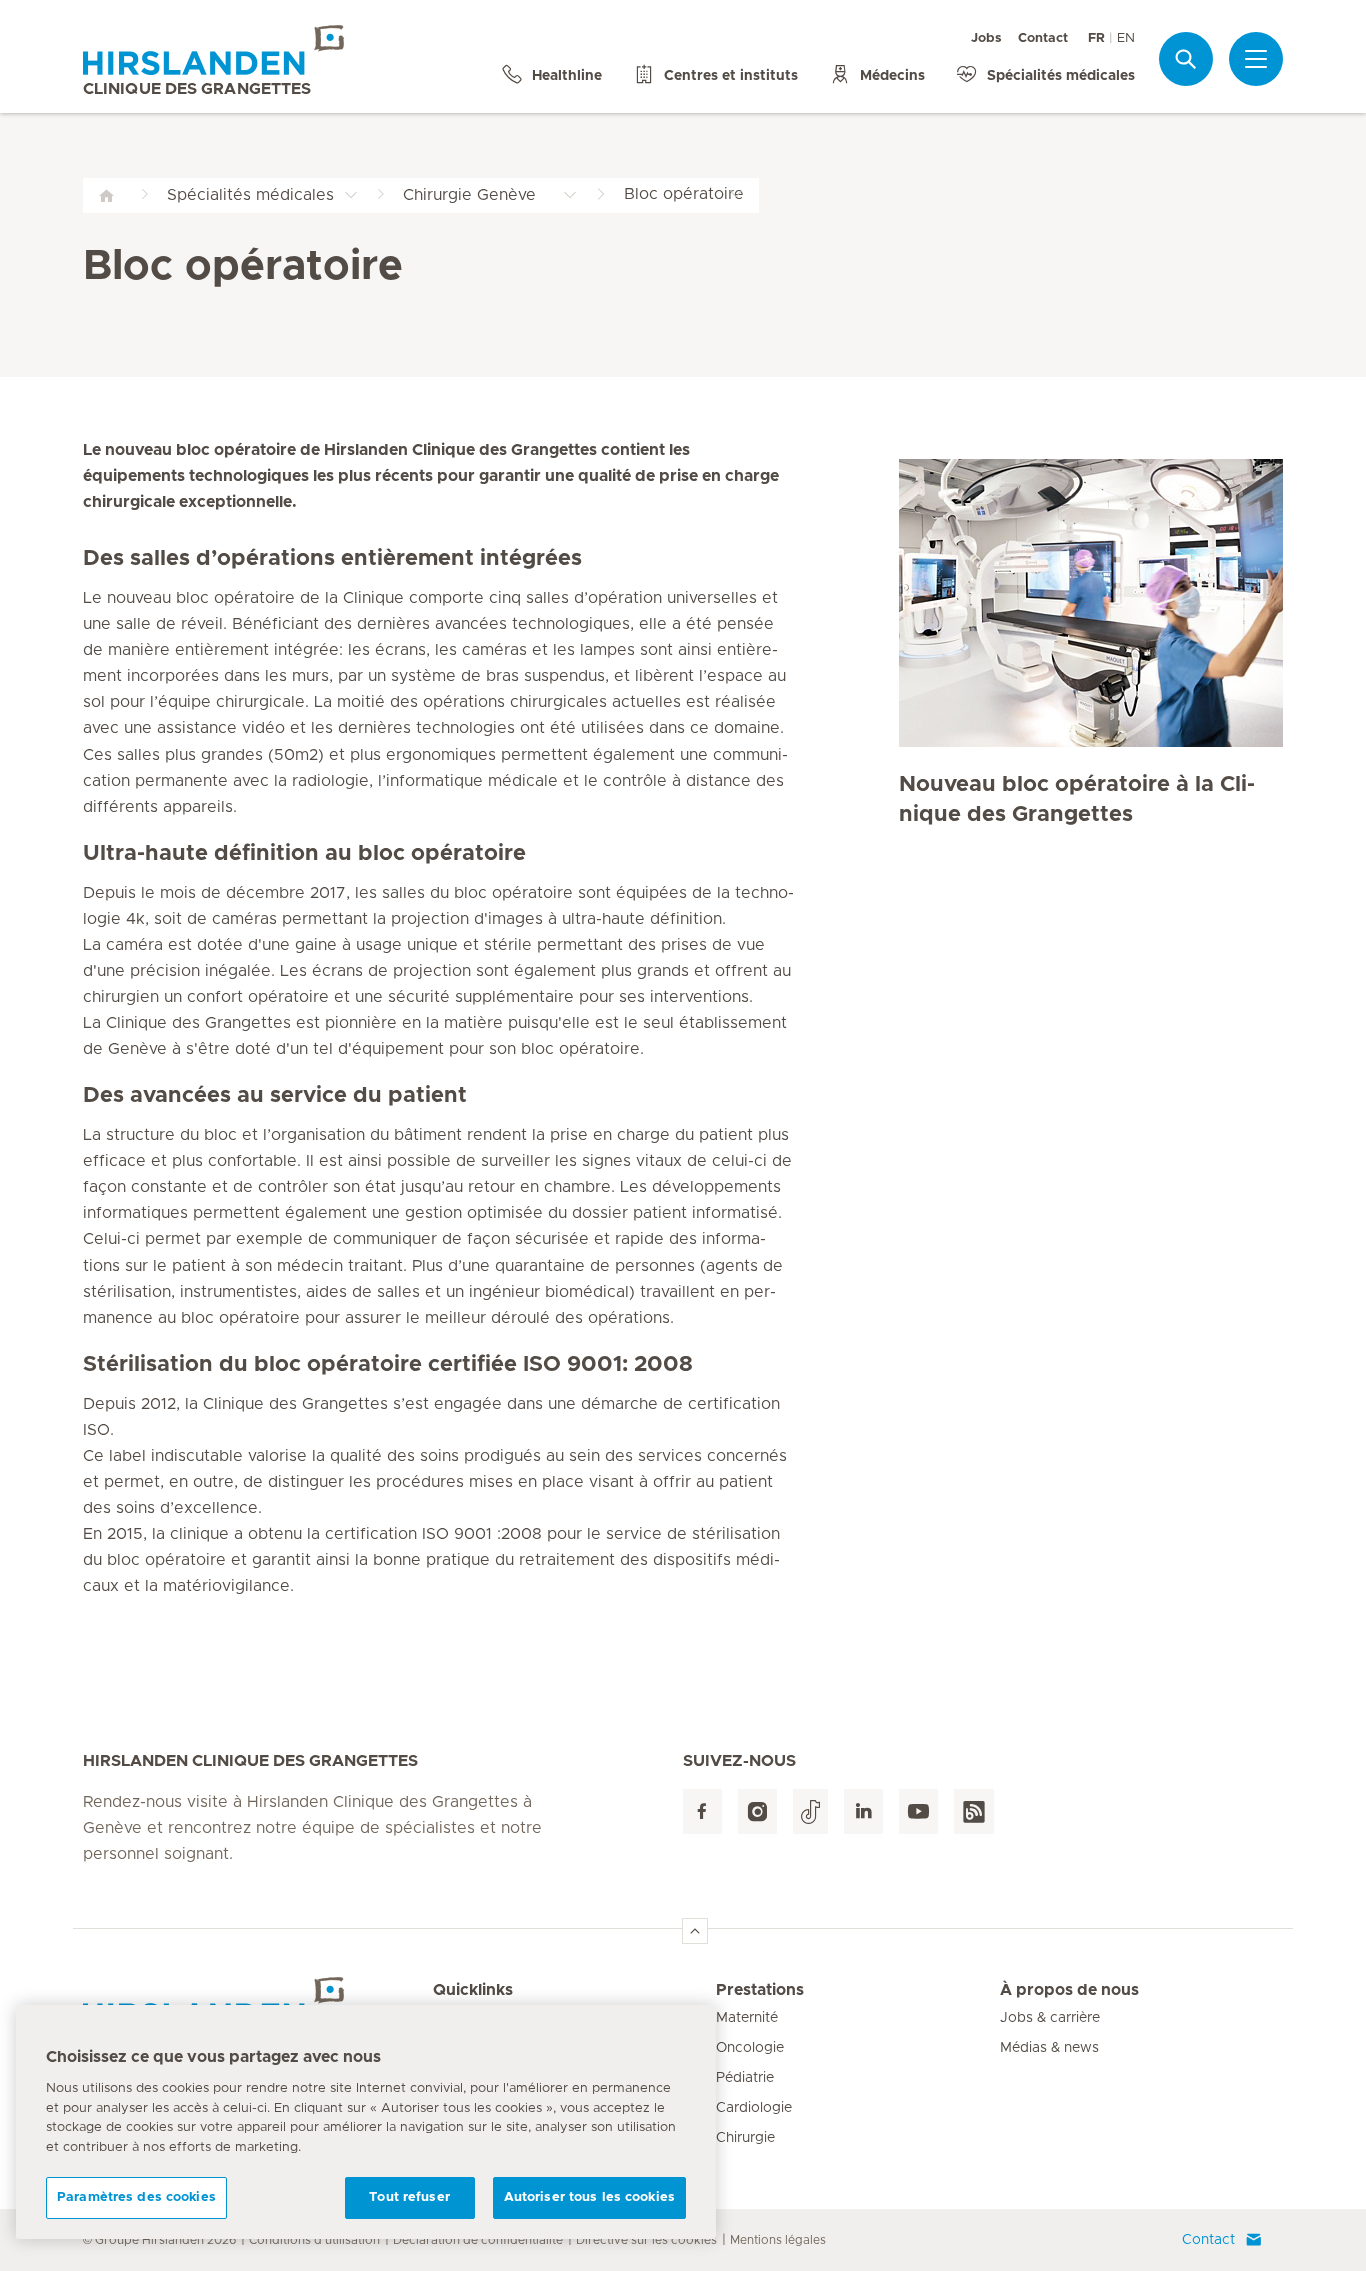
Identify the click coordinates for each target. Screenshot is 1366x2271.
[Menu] (1256, 59)
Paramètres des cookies (136, 2197)
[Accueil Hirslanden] (258, 2002)
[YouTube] (918, 1811)
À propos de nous (1069, 1990)
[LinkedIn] (863, 1811)
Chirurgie (745, 2138)
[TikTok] (810, 1811)
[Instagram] (757, 1811)
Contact (1043, 38)
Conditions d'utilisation (314, 2240)
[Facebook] (702, 1811)
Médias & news (1049, 2048)
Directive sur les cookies (646, 2240)
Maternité (747, 2018)
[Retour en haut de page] (695, 1931)
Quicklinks (473, 1990)
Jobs (986, 38)
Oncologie (750, 2048)
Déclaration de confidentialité (478, 2240)
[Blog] (974, 1811)
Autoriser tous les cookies (589, 2197)
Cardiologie (754, 2108)
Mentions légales (778, 2240)
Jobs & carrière (1050, 2018)
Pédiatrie (745, 2078)
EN (1126, 38)
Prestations (760, 1990)
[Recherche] (1186, 58)
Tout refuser (409, 2197)
